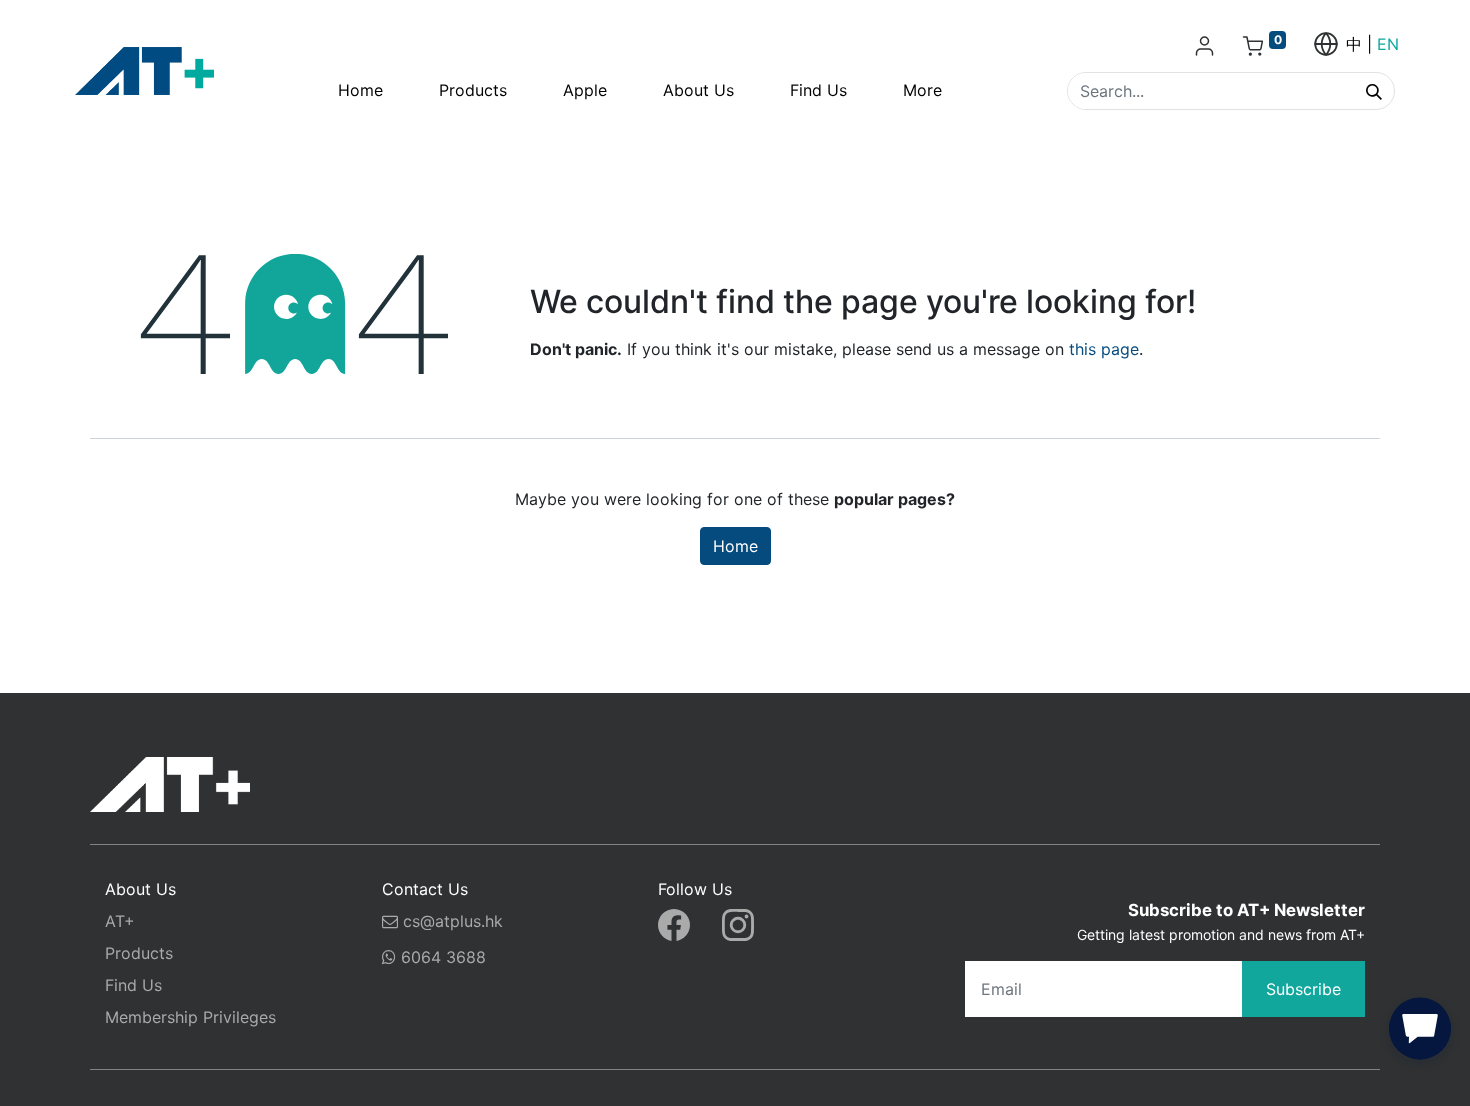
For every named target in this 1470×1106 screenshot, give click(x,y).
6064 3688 (441, 957)
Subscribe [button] (1303, 989)
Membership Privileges (190, 1017)
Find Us (133, 985)
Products (139, 953)
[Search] (1374, 91)
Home (735, 546)
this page (1104, 349)
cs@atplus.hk (453, 921)
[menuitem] (360, 90)
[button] (1420, 1033)
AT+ (120, 921)
